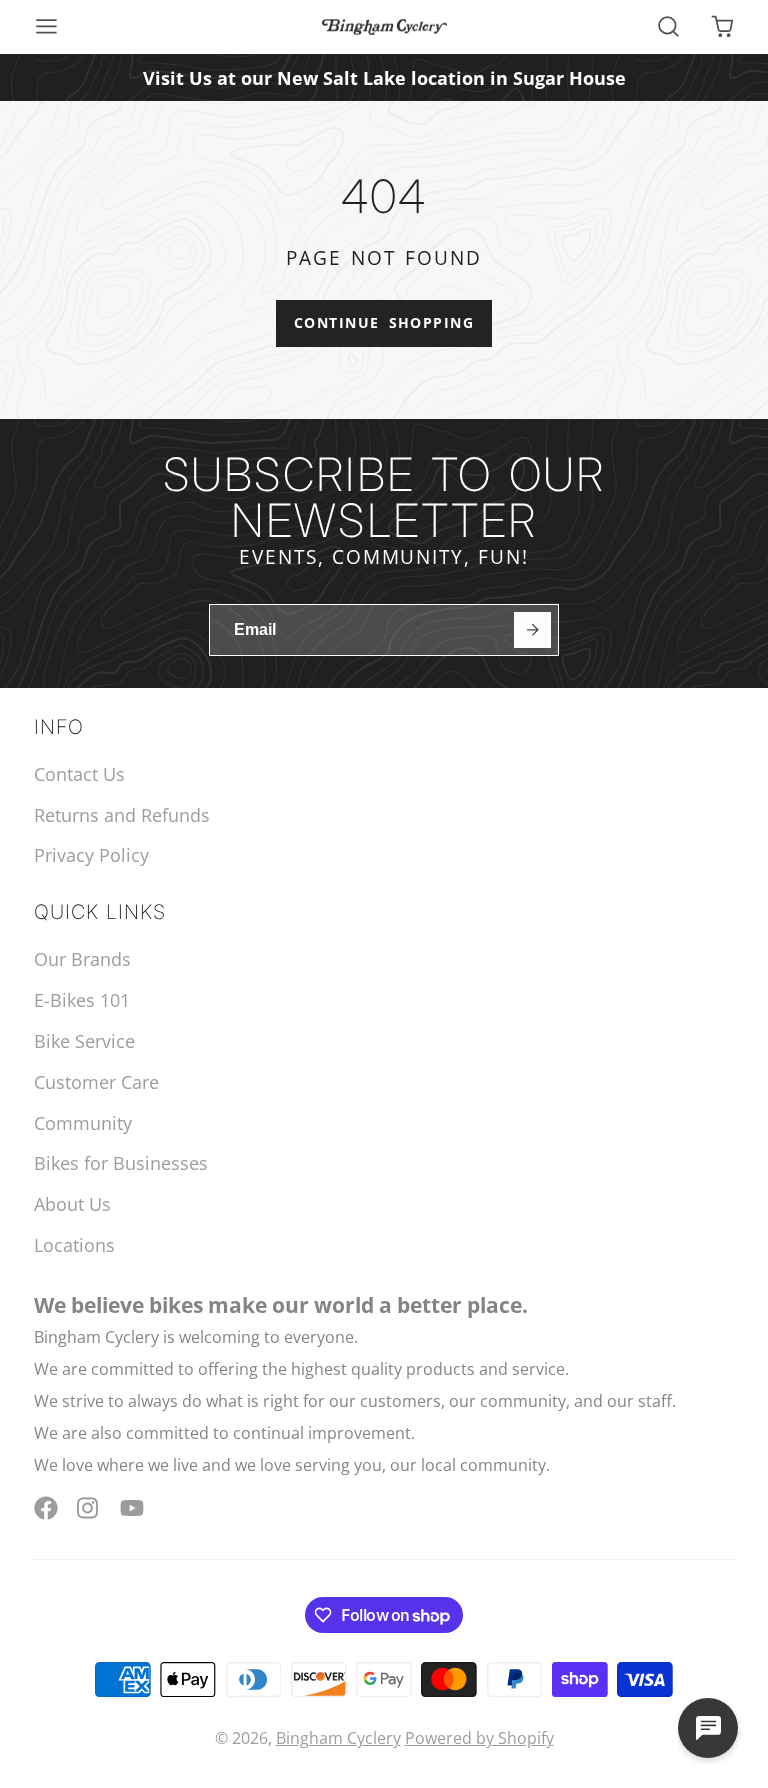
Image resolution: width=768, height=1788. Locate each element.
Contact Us (79, 774)
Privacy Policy (91, 855)
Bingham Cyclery (338, 1738)
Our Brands (82, 959)
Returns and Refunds (122, 815)
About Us (72, 1204)
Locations (74, 1245)
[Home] (384, 27)
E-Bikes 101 (82, 1000)
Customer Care (96, 1082)
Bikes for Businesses (121, 1163)
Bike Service (84, 1041)
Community (83, 1123)
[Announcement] (384, 77)
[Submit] (532, 630)
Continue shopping (384, 322)
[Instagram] (89, 1508)
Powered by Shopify (479, 1738)
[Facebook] (46, 1508)
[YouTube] (132, 1508)
